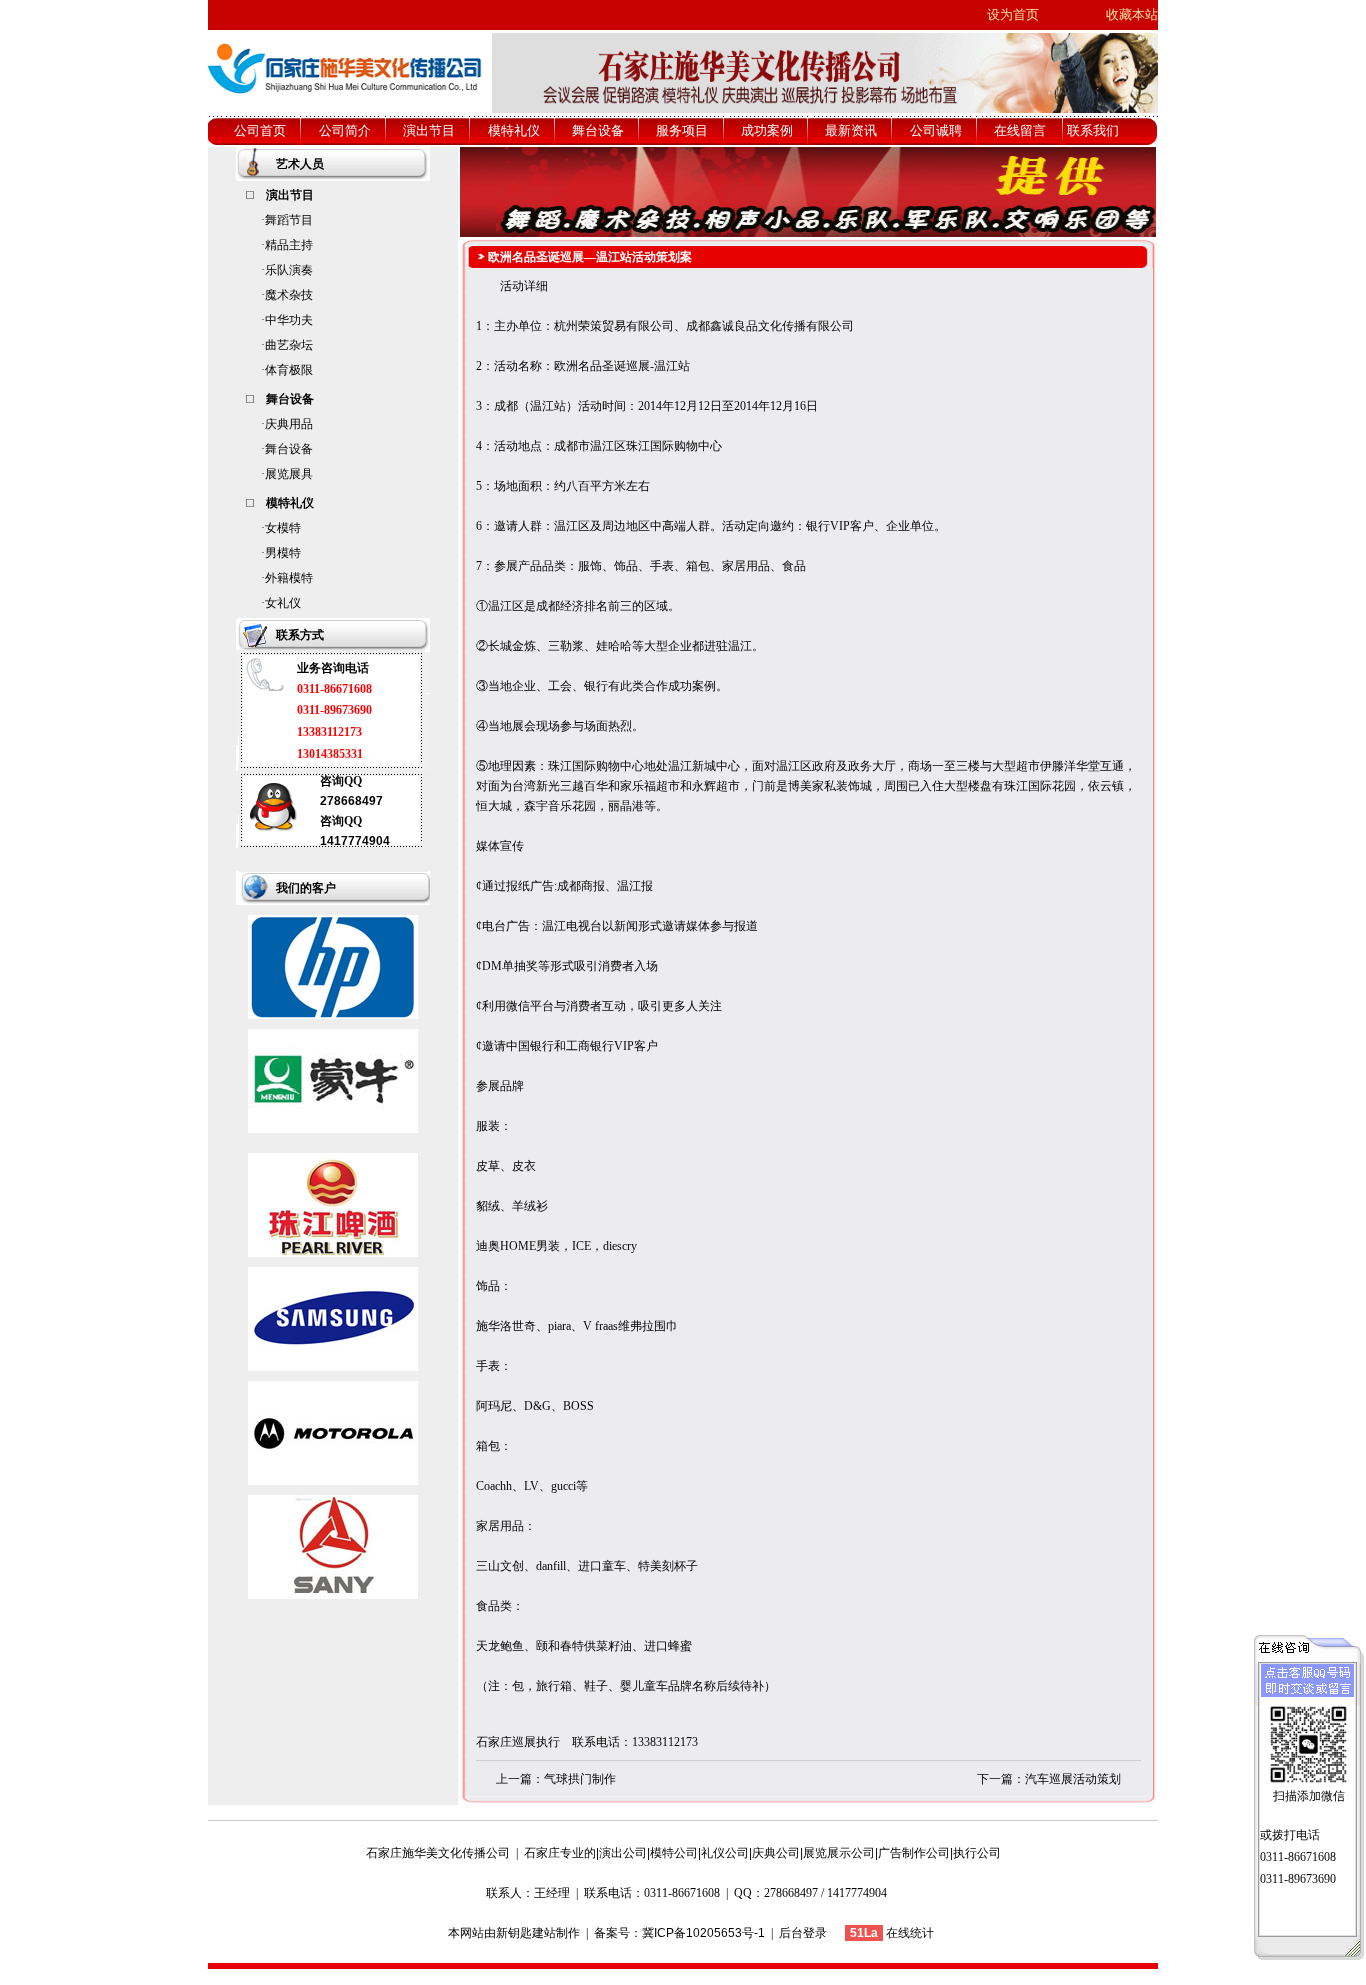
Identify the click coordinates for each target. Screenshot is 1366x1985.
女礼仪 (283, 603)
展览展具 (289, 474)
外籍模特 (289, 578)
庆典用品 (289, 424)
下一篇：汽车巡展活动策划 (1049, 1779)
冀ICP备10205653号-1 (703, 1933)
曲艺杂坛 (289, 345)
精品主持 (289, 245)
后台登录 (803, 1933)
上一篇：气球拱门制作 (556, 1779)
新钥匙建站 (526, 1933)
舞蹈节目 (289, 220)
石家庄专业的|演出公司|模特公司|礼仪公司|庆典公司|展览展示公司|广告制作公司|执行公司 (762, 1853)
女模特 (283, 528)
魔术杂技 (289, 295)
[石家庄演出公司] (345, 111)
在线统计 (910, 1933)
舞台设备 (289, 449)
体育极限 (289, 370)
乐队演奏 (289, 270)
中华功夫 (289, 320)
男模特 (283, 553)
